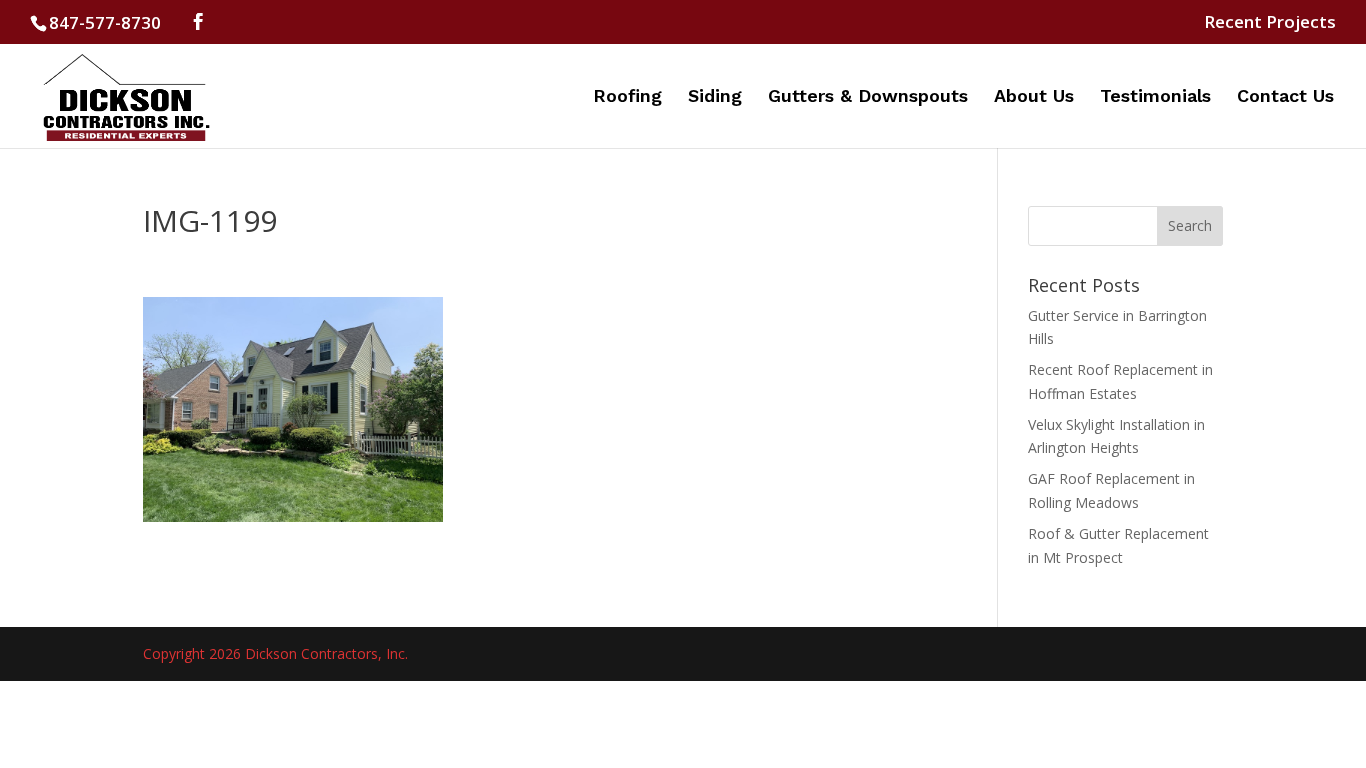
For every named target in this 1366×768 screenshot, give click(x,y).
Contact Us (1285, 97)
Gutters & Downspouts (868, 97)
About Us (1034, 97)
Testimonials (1155, 97)
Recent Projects (1270, 23)
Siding (715, 97)
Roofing (627, 97)
